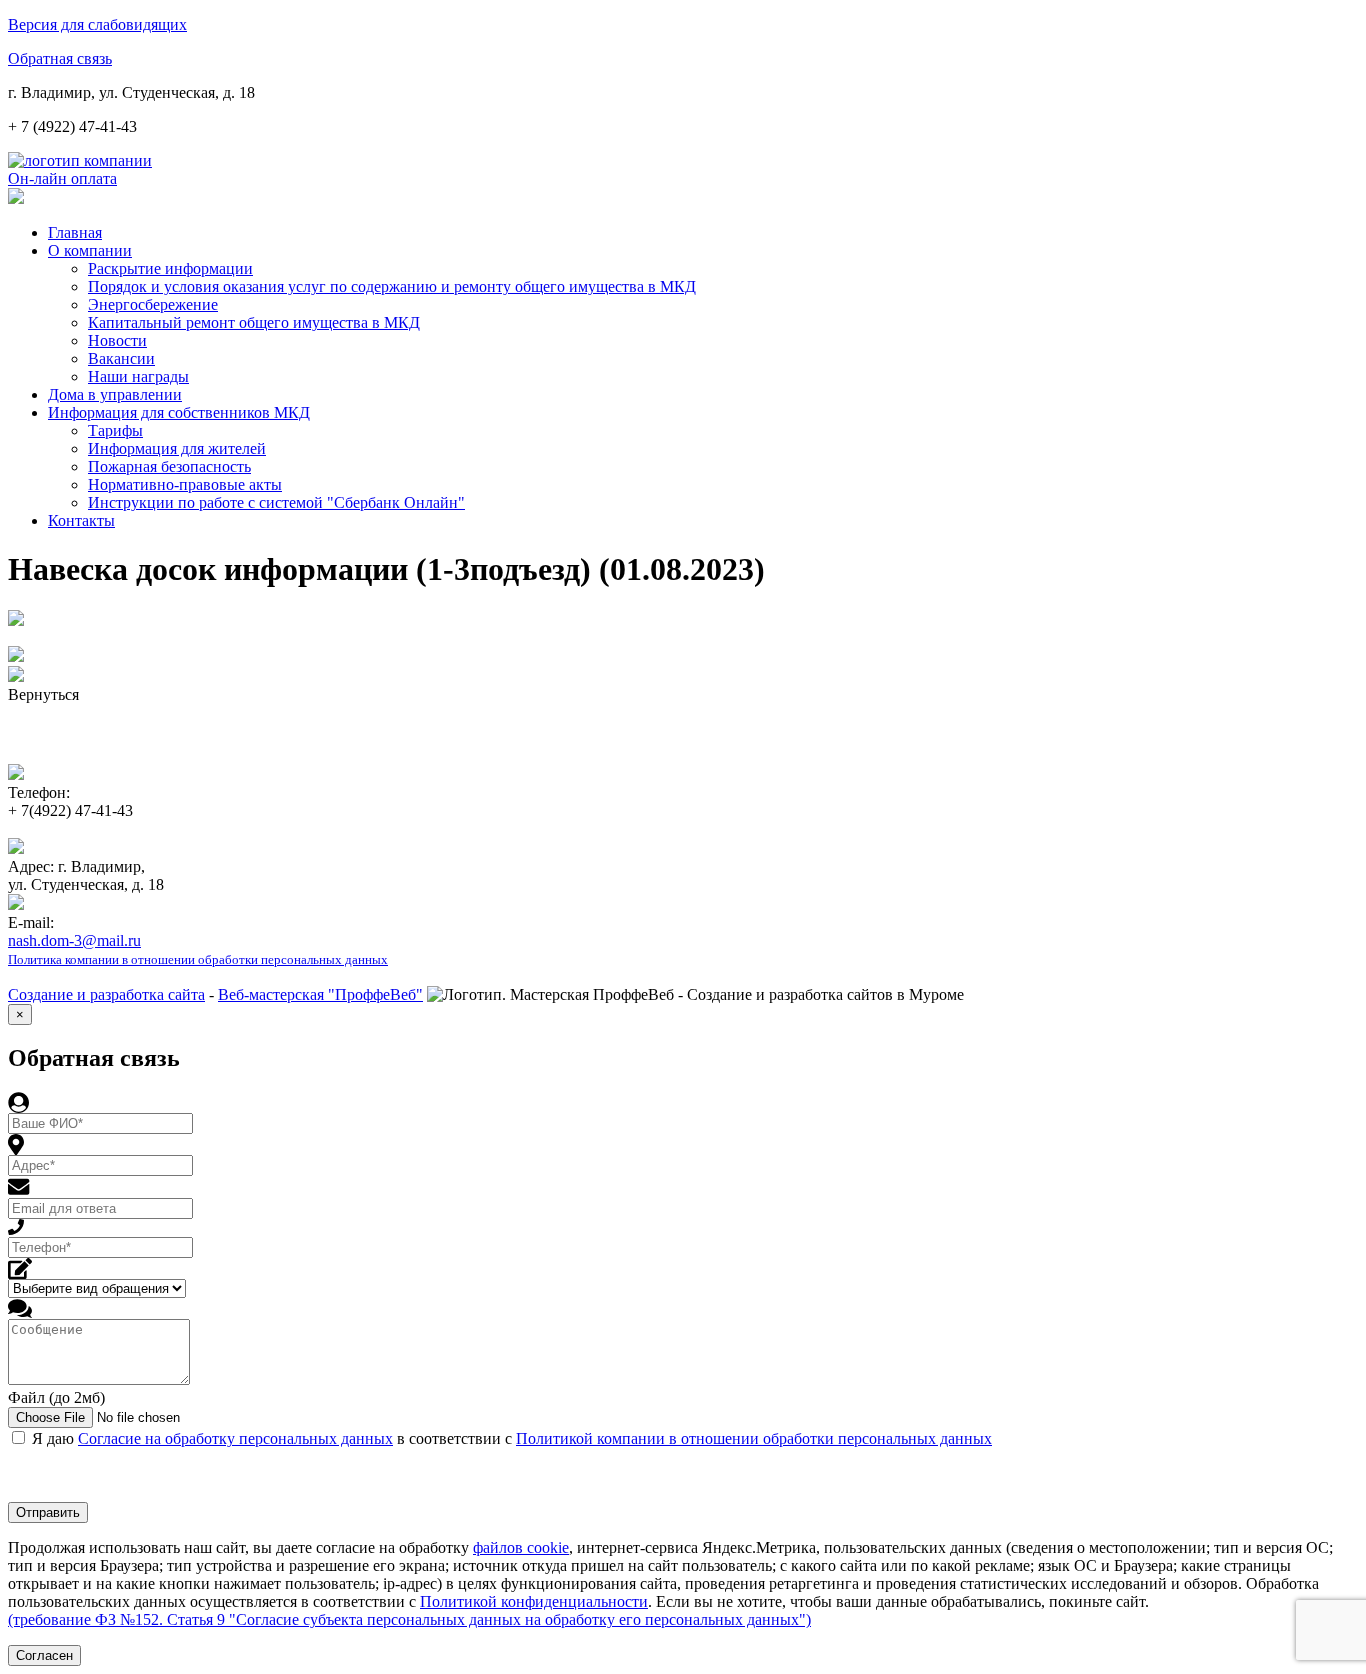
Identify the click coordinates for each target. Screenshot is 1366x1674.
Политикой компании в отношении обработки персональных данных (754, 1438)
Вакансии (121, 358)
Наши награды (138, 376)
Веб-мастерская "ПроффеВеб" (320, 994)
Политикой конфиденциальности (534, 1601)
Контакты (81, 520)
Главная (75, 232)
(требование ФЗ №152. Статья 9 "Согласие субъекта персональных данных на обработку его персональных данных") (409, 1619)
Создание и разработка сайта (106, 994)
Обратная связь (60, 58)
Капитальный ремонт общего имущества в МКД (254, 322)
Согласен (44, 1655)
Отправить (48, 1512)
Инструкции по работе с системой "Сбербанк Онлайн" (276, 502)
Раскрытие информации (170, 268)
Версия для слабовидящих (97, 24)
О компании (90, 250)
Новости (117, 340)
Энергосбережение (153, 304)
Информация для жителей (177, 448)
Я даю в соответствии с (512, 1438)
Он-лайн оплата (62, 178)
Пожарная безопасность (169, 466)
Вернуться (43, 694)
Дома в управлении (115, 394)
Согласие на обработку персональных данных (235, 1438)
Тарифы (115, 430)
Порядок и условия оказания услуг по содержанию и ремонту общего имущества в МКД (392, 286)
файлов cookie (521, 1547)
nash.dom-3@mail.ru (74, 940)
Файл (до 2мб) (56, 1397)
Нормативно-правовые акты (185, 484)
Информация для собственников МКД (179, 412)
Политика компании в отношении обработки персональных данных (198, 959)
